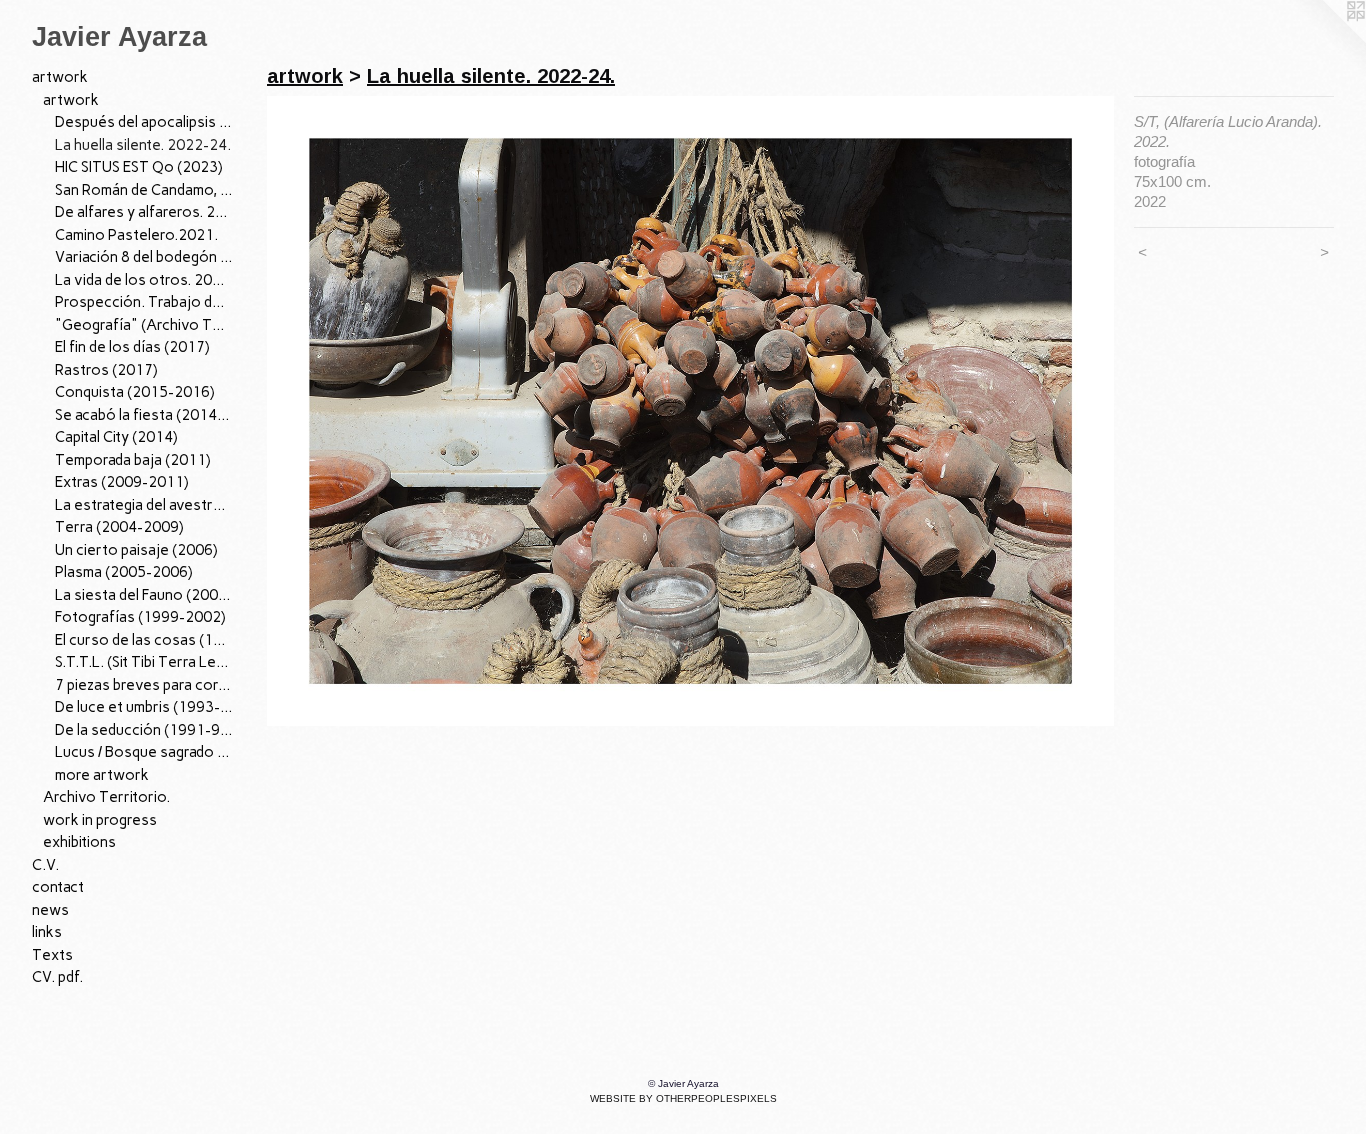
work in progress (100, 820)
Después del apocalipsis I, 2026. (144, 122)
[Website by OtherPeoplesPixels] (1326, 40)
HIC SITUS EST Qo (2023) (139, 167)
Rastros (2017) (106, 370)
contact (58, 887)
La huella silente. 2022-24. (143, 145)
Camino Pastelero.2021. (136, 235)
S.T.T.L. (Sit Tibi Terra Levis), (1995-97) (144, 662)
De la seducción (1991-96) (144, 730)
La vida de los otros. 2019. (144, 280)
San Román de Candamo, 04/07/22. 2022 (144, 190)
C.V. (45, 865)
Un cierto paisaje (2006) (136, 550)
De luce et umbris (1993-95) (144, 707)
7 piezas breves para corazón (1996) (144, 685)
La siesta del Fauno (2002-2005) (144, 595)
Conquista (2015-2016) (135, 392)
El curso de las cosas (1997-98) (144, 640)
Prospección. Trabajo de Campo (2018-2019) (144, 302)
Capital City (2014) (116, 437)
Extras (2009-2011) (122, 482)
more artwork (102, 775)
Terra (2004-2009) (119, 527)
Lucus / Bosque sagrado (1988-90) (144, 752)
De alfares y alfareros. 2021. (144, 212)
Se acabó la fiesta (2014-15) (144, 415)
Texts (52, 955)
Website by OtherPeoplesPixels (683, 1098)
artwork (60, 77)
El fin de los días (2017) (132, 347)
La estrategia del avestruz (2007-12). (144, 505)
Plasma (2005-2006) (124, 572)
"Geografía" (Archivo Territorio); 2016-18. (144, 325)
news (50, 910)
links (47, 932)
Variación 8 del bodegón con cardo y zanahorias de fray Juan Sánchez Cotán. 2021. (144, 257)
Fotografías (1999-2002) (140, 617)
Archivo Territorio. (106, 797)
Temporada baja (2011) (133, 460)
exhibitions (79, 842)
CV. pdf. (57, 977)
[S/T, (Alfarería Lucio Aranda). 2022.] (690, 411)
